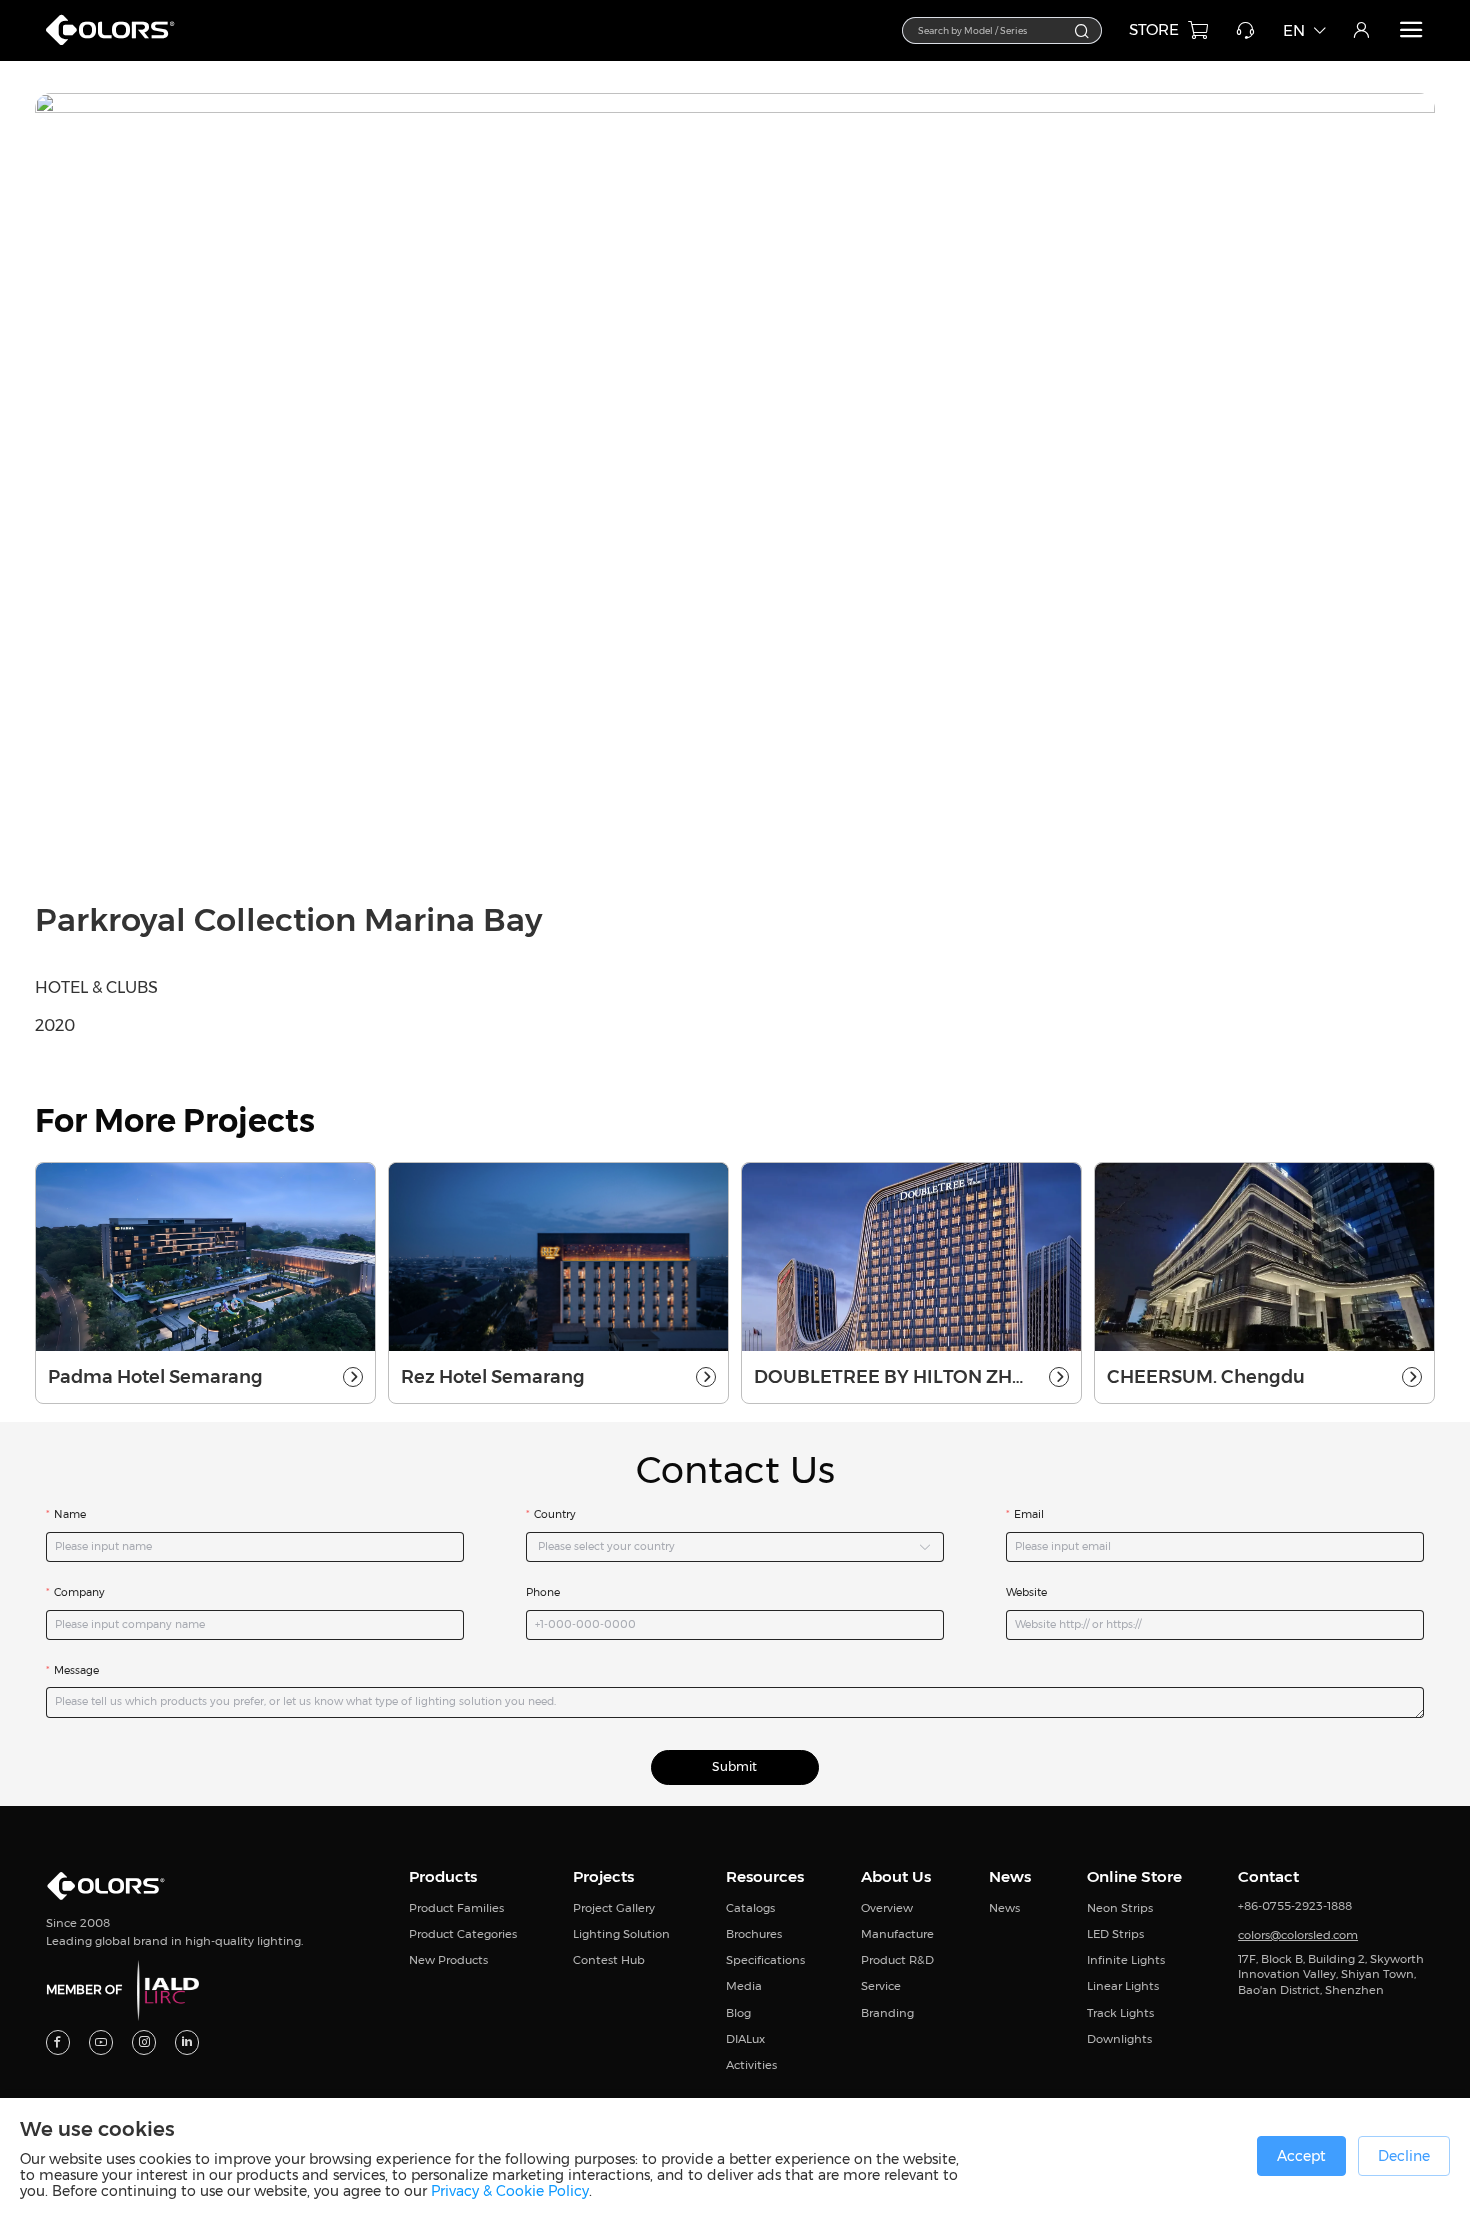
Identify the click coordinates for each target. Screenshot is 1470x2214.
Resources (765, 1876)
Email (1029, 1514)
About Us (896, 1876)
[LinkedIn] (187, 2042)
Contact (1268, 1876)
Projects (603, 1876)
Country (555, 1514)
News (1010, 1876)
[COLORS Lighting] (117, 45)
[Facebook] (58, 2042)
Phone (543, 1592)
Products (443, 1876)
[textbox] (992, 29)
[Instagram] (144, 2042)
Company (79, 1592)
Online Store (1134, 1876)
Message (76, 1670)
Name (70, 1514)
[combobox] (1001, 31)
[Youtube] (101, 2042)
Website (1026, 1592)
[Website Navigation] (1411, 30)
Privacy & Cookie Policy (510, 2191)
